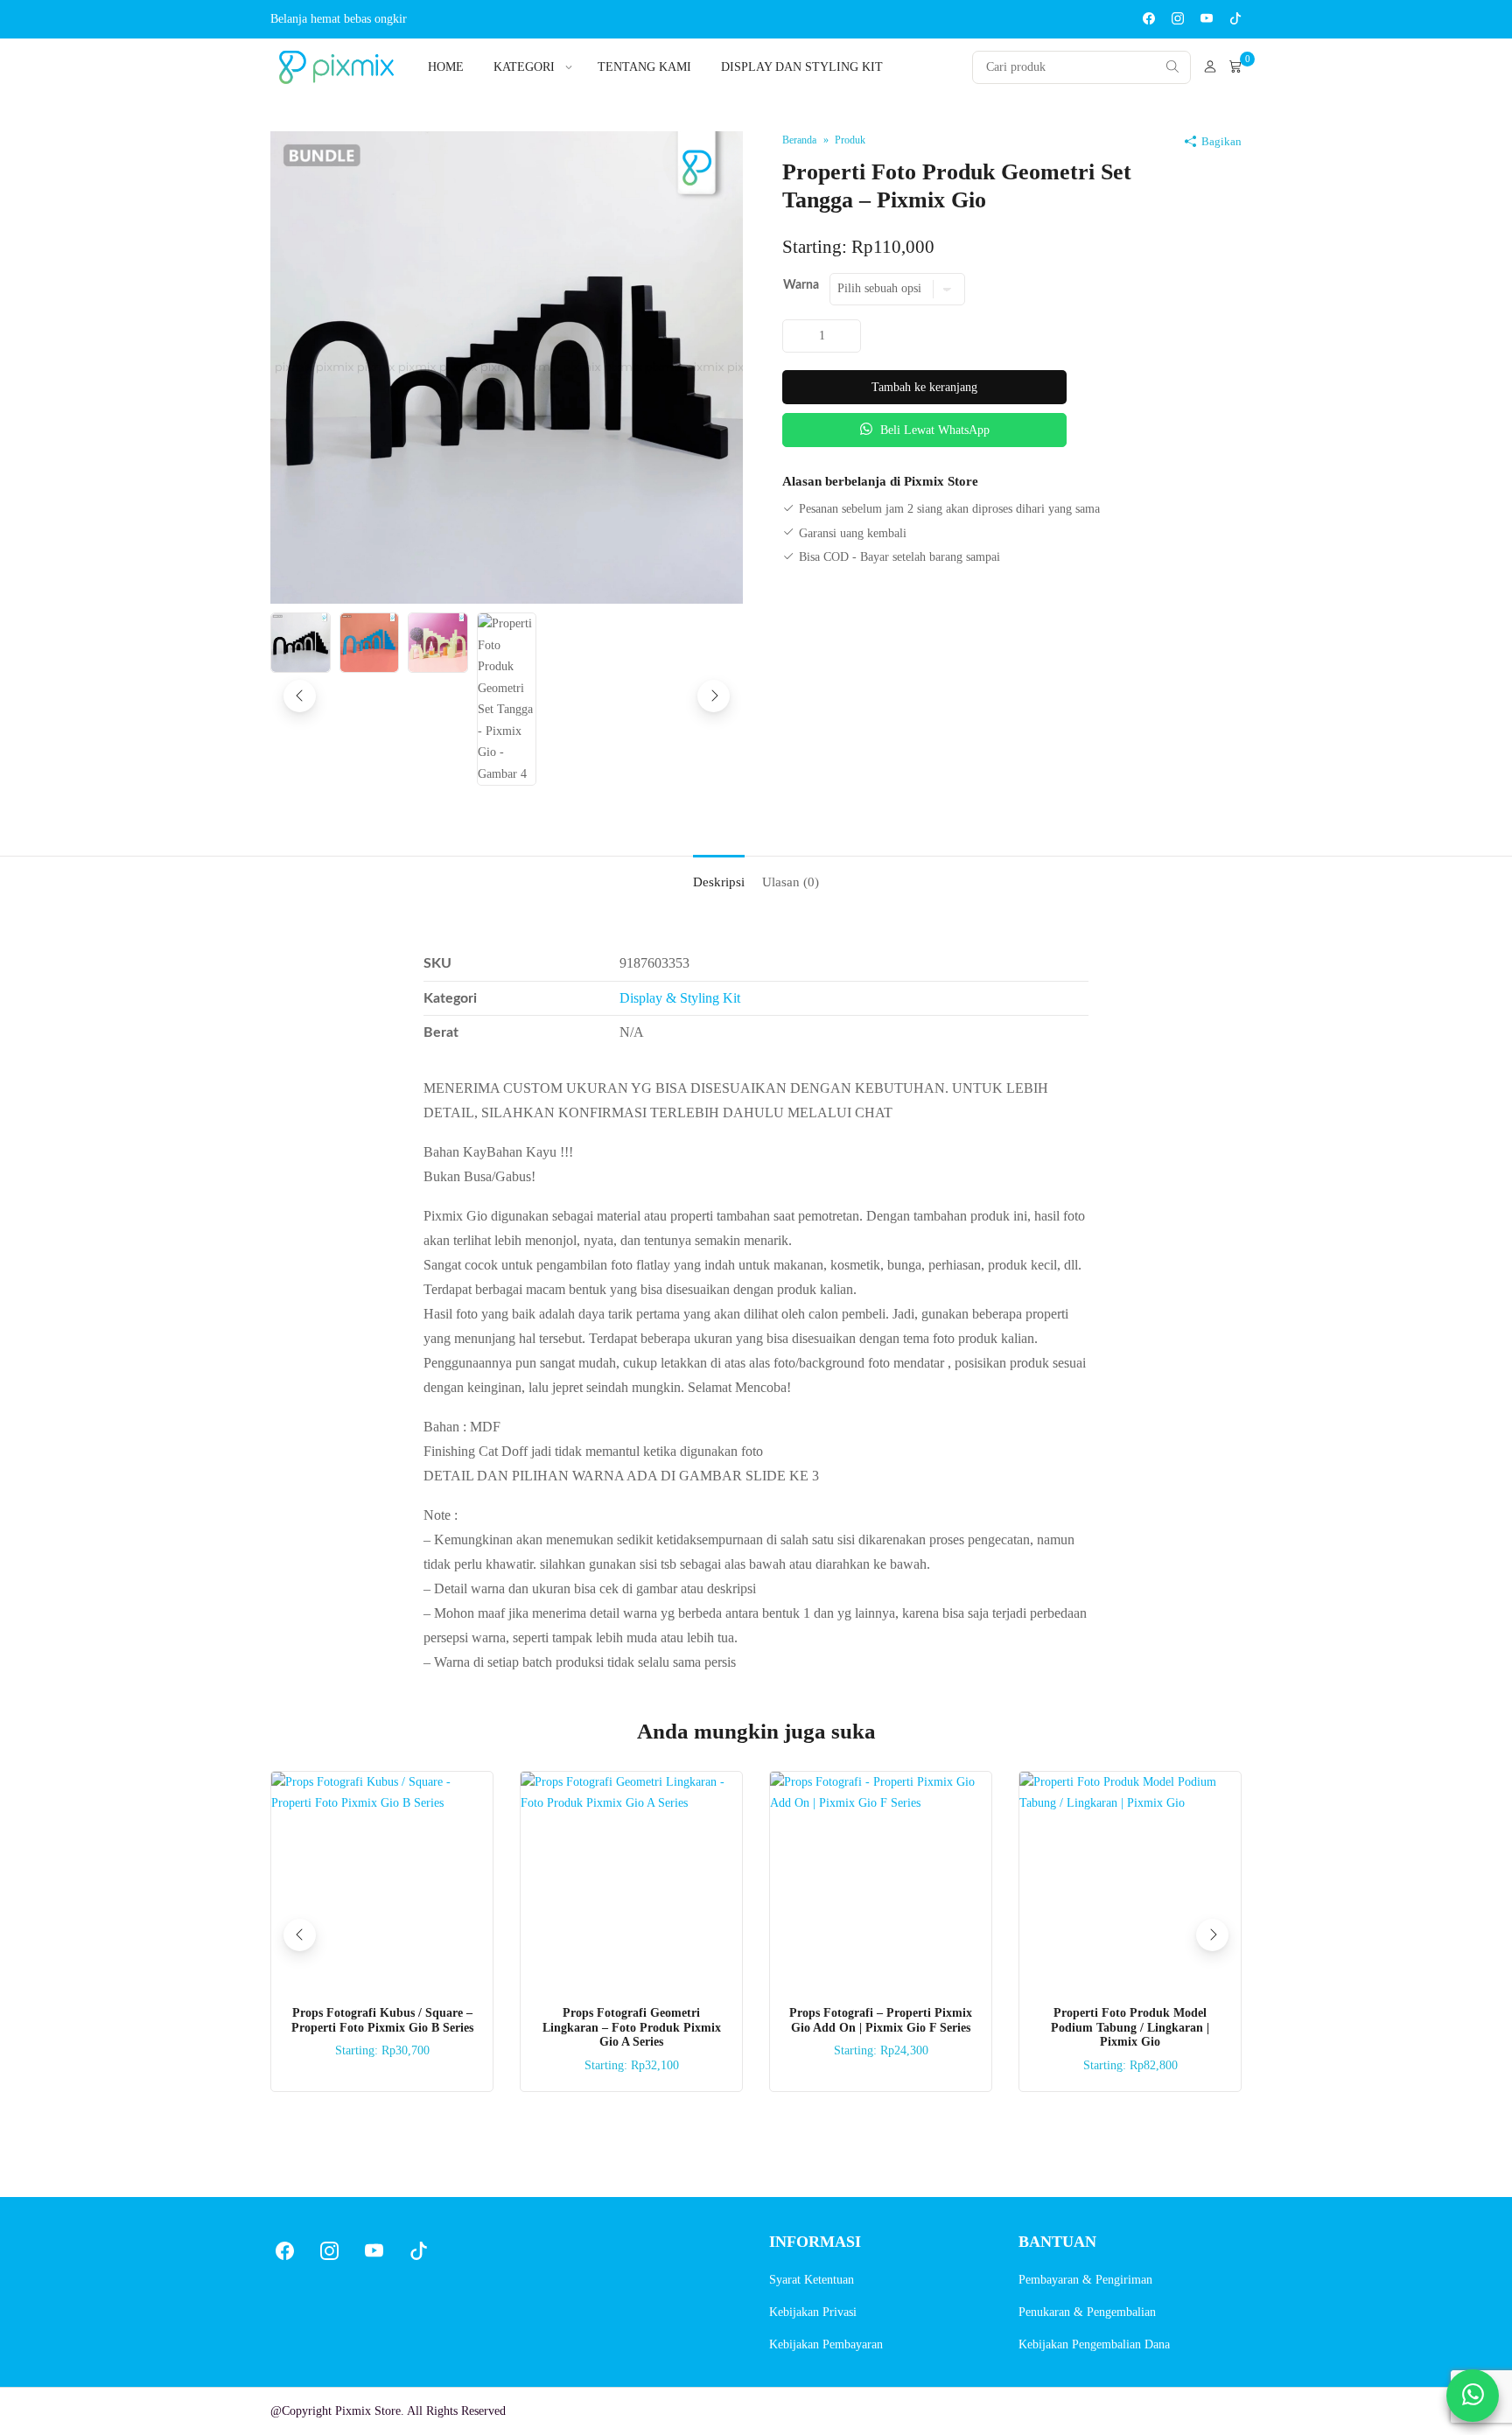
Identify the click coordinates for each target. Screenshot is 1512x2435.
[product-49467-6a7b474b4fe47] (507, 366)
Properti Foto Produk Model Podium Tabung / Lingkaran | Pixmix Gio (1130, 2028)
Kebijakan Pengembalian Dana (1094, 2344)
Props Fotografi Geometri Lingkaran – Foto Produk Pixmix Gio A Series (632, 2028)
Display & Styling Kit (680, 998)
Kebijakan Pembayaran (826, 2344)
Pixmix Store (368, 2411)
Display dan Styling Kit (802, 67)
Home (446, 67)
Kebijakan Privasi (813, 2312)
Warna (801, 285)
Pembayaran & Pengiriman (1085, 2280)
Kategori (524, 67)
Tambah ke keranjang (924, 387)
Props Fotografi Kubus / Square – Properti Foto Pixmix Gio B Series (382, 2020)
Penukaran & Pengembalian (1087, 2312)
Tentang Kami (644, 67)
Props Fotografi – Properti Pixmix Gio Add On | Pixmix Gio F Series (881, 2020)
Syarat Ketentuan (812, 2280)
